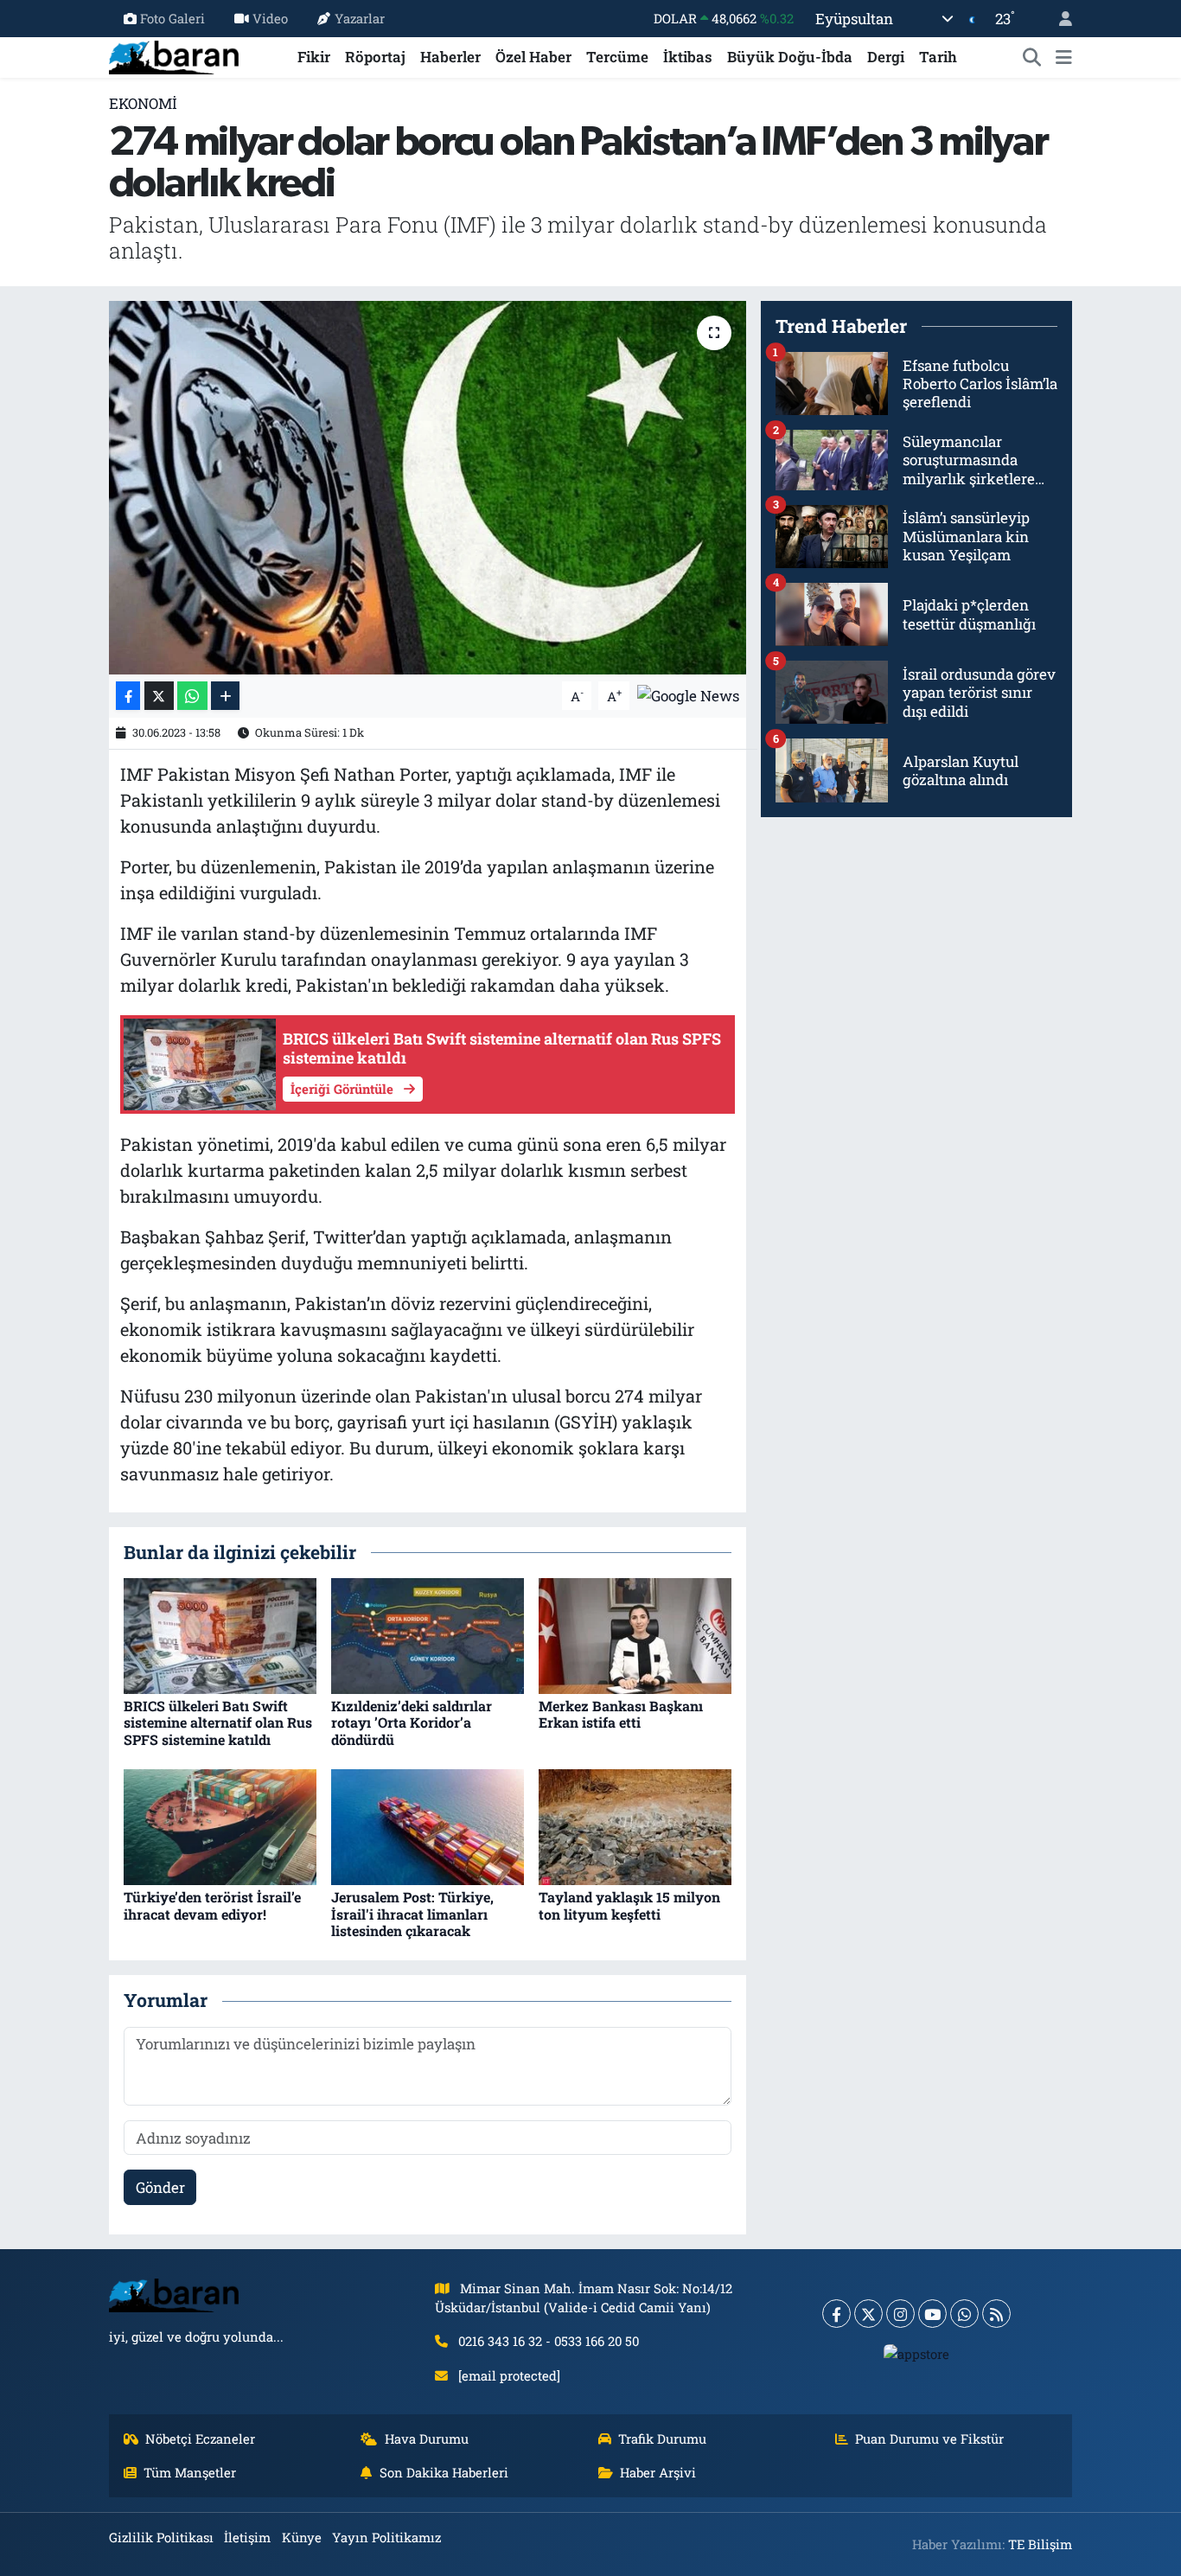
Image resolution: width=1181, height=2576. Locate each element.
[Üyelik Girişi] (1058, 19)
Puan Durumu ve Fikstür (929, 2439)
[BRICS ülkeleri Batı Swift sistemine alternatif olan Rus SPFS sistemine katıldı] (220, 1635)
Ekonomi (143, 103)
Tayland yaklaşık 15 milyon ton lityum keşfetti (629, 1905)
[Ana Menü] (1064, 57)
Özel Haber (533, 57)
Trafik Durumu (662, 2439)
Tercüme (617, 57)
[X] (868, 2314)
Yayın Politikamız (386, 2537)
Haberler (450, 57)
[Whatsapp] (964, 2314)
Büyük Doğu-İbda (790, 57)
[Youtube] (932, 2314)
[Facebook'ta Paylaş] (128, 696)
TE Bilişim (1040, 2544)
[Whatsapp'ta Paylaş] (192, 696)
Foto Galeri (172, 18)
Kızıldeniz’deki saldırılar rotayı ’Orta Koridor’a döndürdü (412, 1722)
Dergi (886, 57)
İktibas (688, 57)
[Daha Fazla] (225, 696)
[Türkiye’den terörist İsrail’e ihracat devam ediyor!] (220, 1826)
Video (270, 18)
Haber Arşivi (658, 2472)
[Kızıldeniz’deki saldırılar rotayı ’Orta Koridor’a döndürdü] (428, 1635)
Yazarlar (360, 18)
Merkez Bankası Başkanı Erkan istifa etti (621, 1714)
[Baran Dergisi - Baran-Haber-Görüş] (174, 55)
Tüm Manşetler (190, 2472)
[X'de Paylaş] (159, 696)
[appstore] (917, 2353)
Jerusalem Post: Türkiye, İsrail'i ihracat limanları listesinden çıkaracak (412, 1913)
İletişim (247, 2537)
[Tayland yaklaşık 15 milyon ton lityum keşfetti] (635, 1826)
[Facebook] (836, 2314)
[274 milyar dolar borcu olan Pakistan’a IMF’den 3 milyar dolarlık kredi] (428, 488)
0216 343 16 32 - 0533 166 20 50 (549, 2341)
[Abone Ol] (688, 694)
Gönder (160, 2187)
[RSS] (996, 2314)
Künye (302, 2537)
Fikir (314, 57)
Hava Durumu (427, 2439)
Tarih (938, 57)
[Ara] (1032, 57)
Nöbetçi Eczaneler (200, 2439)
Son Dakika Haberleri (444, 2472)
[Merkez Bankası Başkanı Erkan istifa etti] (635, 1635)
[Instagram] (900, 2314)
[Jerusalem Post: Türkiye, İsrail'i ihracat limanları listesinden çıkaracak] (428, 1826)
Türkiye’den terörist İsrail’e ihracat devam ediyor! (212, 1905)
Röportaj (375, 57)
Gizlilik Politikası (161, 2537)
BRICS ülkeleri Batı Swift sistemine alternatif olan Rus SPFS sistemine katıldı (218, 1722)
